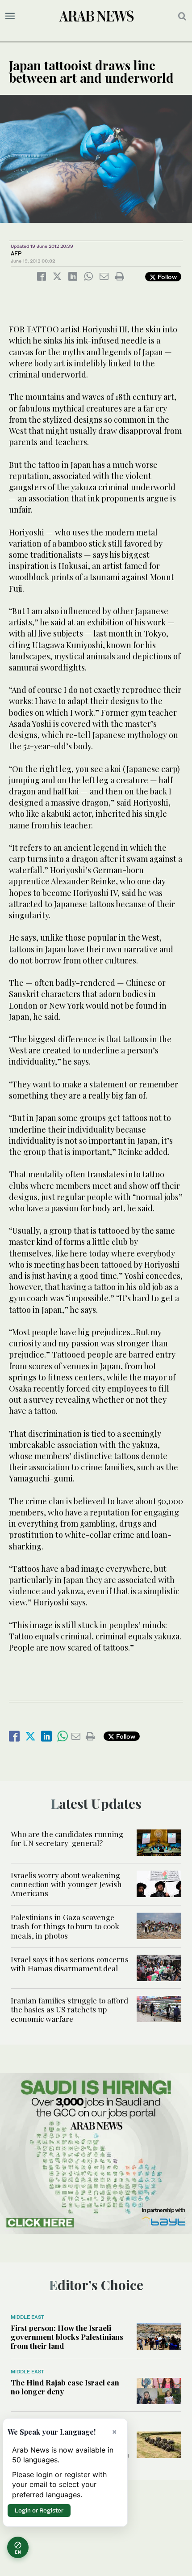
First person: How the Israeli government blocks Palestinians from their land (67, 2337)
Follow (166, 277)
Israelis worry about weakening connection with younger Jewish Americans (66, 1884)
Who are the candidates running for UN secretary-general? (67, 1838)
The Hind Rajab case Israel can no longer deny (65, 2387)
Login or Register (39, 2510)
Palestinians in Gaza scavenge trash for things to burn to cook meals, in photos (65, 1926)
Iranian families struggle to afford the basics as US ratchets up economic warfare (69, 2009)
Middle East (27, 2317)
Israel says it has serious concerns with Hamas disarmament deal (70, 1964)
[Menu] (10, 16)
